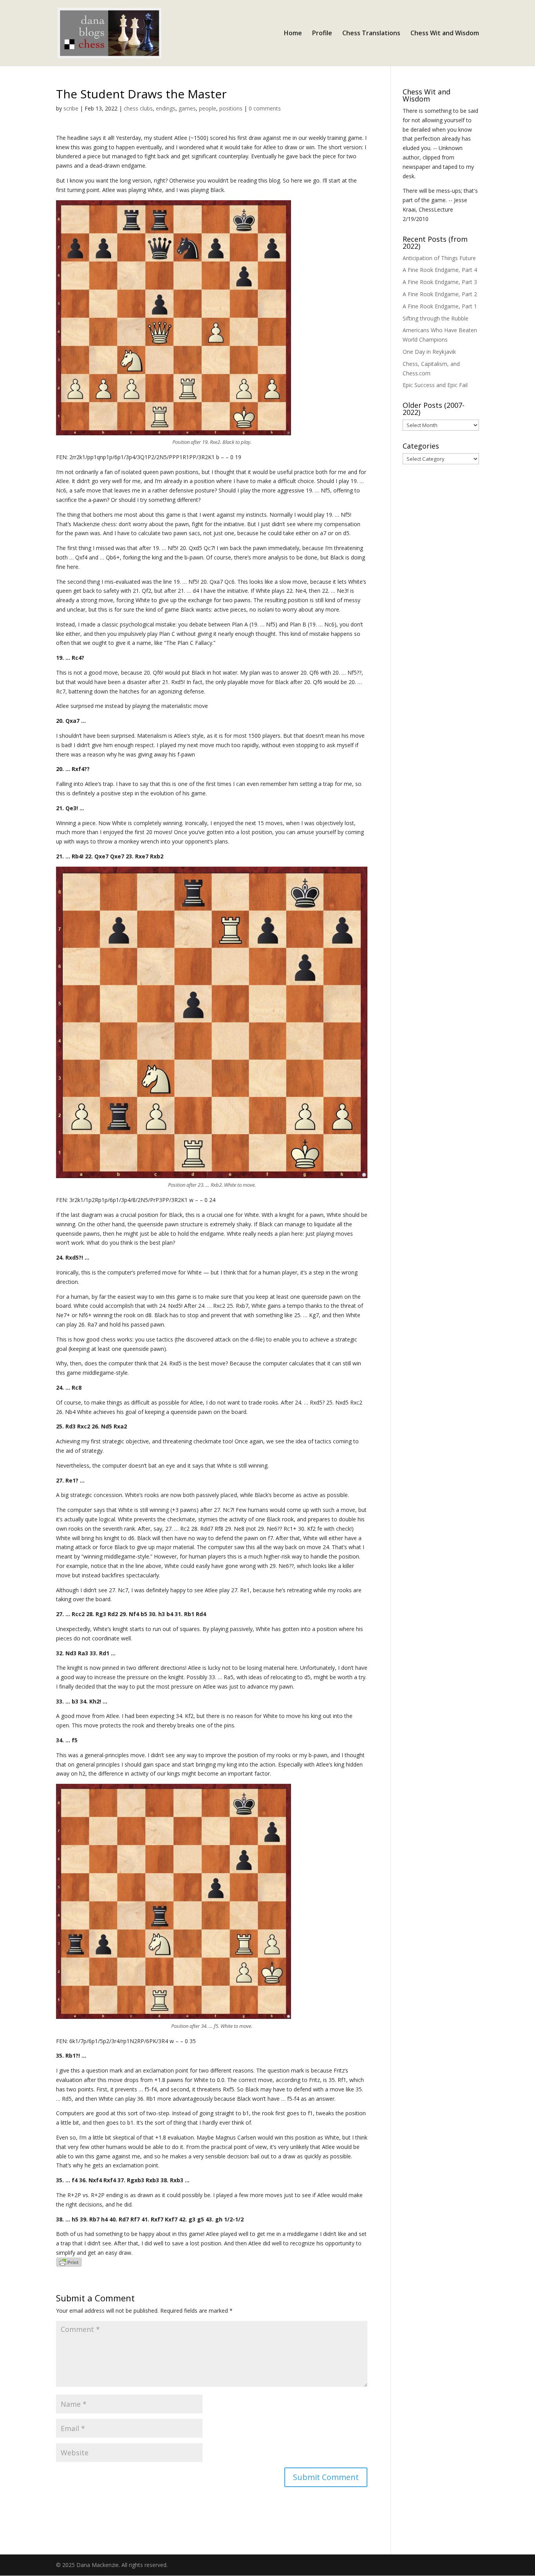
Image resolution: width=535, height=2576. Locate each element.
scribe (71, 108)
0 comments (265, 108)
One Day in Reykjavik (429, 352)
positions (231, 108)
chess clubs (138, 108)
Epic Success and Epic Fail (435, 385)
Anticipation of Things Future (439, 258)
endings (166, 108)
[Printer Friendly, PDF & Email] (69, 2262)
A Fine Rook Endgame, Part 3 (440, 282)
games (187, 108)
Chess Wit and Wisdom (445, 34)
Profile (322, 34)
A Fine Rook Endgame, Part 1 (440, 306)
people (208, 108)
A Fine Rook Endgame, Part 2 (440, 294)
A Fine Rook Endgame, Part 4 (440, 270)
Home (293, 34)
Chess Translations (371, 34)
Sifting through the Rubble (436, 318)
